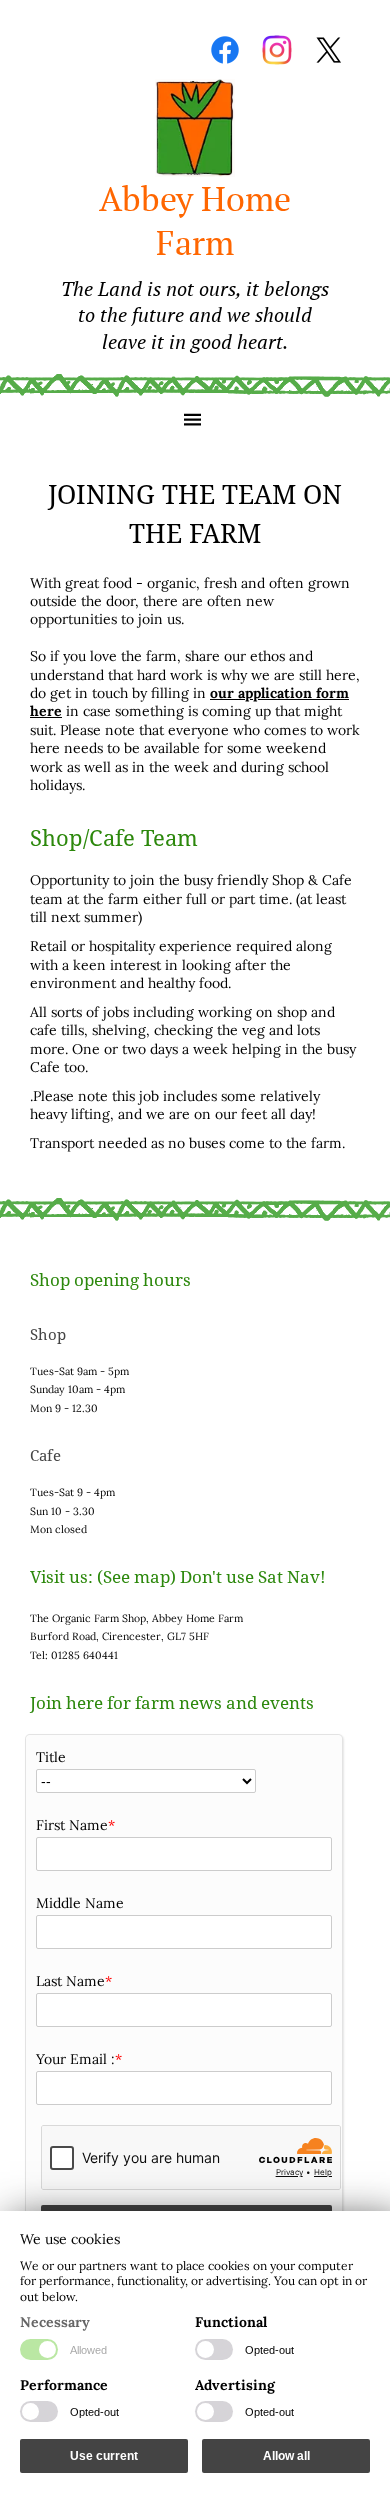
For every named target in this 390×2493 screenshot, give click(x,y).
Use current (104, 2456)
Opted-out (269, 2350)
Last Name (70, 1981)
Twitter (329, 50)
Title (51, 1757)
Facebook (225, 50)
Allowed (88, 2350)
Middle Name (80, 1903)
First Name (72, 1825)
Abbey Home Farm (195, 265)
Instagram (277, 50)
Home (195, 128)
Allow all (286, 2456)
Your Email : (75, 2059)
